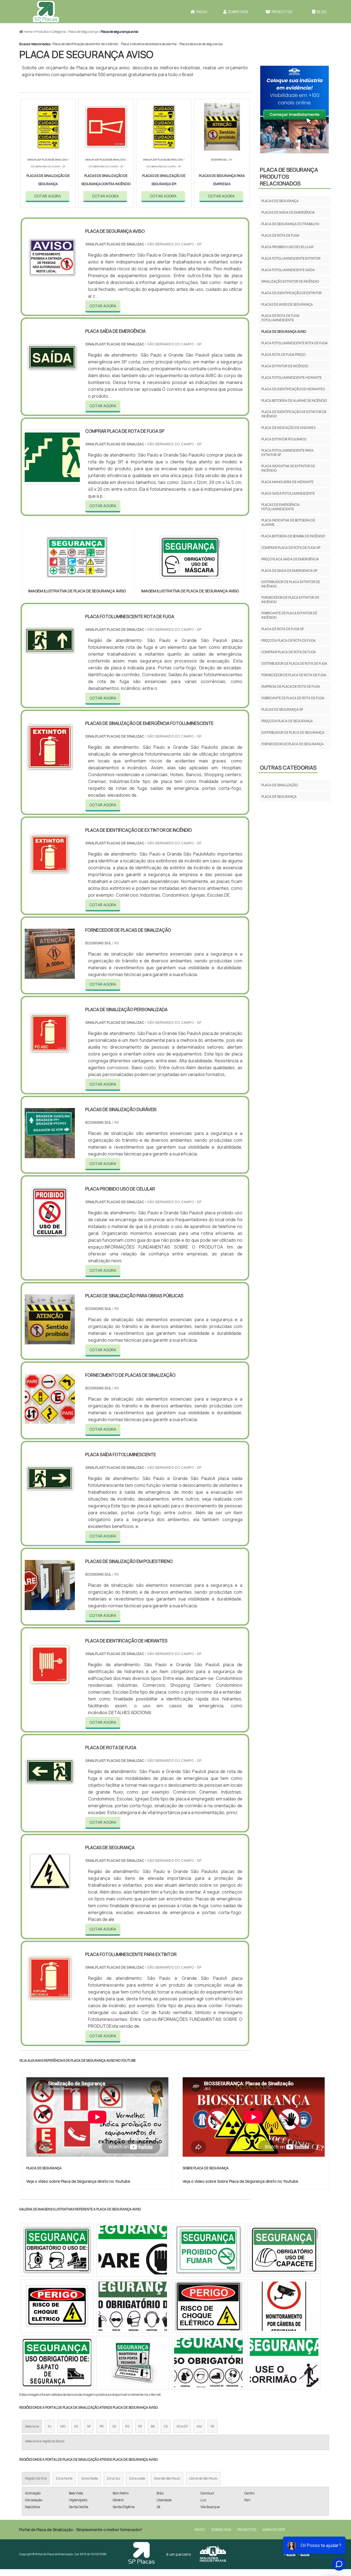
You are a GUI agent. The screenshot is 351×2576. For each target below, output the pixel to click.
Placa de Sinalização (280, 785)
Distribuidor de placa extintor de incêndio (291, 584)
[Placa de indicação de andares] (133, 2250)
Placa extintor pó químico (284, 439)
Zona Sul (113, 2478)
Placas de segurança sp (282, 709)
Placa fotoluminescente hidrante (291, 378)
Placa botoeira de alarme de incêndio (294, 401)
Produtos (282, 12)
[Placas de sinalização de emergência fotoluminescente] (50, 768)
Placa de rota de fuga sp (283, 629)
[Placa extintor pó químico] (284, 2250)
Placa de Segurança (279, 797)
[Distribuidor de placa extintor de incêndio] (208, 2363)
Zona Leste (137, 2478)
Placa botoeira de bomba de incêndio (293, 536)
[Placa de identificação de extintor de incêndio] (50, 875)
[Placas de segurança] (50, 1893)
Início (202, 12)
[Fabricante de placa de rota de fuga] (133, 2363)
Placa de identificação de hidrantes (293, 389)
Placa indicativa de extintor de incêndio (288, 468)
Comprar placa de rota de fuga (289, 652)
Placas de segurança (280, 201)
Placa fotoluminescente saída (288, 270)
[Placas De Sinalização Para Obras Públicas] (50, 1341)
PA (213, 2426)
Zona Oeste (90, 2478)
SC (114, 2426)
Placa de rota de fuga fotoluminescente (280, 318)
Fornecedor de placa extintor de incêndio (290, 600)
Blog (322, 12)
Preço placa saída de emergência (290, 559)
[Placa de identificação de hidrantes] (50, 1686)
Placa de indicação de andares (288, 428)
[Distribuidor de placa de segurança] (284, 2306)
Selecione (32, 2426)
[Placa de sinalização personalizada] (50, 1055)
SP (89, 2426)
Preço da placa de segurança (287, 721)
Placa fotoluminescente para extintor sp (287, 453)
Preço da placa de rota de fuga (288, 640)
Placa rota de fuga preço (283, 355)
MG (63, 2426)
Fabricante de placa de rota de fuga (293, 698)
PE (140, 2426)
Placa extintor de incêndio (285, 366)
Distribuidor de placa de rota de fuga (294, 663)
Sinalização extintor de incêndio (290, 281)
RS (127, 2426)
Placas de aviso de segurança (201, 44)
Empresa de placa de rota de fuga (291, 686)
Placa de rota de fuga (280, 235)
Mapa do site (274, 2529)
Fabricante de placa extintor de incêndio (289, 615)
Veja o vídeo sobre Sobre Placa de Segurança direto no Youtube (240, 2181)
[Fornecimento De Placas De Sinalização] (50, 1420)
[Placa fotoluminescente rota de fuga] (50, 662)
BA (153, 2426)
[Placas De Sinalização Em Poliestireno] (50, 1607)
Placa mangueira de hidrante (287, 482)
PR (102, 2426)
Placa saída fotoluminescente (288, 493)
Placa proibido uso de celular (287, 247)
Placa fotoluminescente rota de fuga (295, 343)
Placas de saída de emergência (288, 212)
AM (199, 2426)
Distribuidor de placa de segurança (293, 732)
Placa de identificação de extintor (291, 293)
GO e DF (182, 2426)
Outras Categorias (288, 768)
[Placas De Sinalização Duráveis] (50, 1155)
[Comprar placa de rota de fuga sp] (57, 2306)
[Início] (45, 12)
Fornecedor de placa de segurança (292, 744)
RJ (50, 2426)
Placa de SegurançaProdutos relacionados (289, 177)
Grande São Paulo (167, 2478)
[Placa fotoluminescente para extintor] (50, 2000)
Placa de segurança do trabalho (290, 224)
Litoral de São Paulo (203, 2478)
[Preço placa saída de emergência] (284, 2363)
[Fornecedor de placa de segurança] (208, 2250)
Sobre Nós (238, 12)
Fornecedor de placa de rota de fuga (294, 675)
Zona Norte (64, 2478)
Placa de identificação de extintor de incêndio (85, 44)
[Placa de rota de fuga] (50, 1793)
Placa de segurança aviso (284, 332)
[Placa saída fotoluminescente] (50, 1500)
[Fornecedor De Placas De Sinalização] (50, 975)
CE (166, 2426)
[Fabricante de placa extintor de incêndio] (57, 2363)
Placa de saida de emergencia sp (289, 571)
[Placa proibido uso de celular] (50, 1234)
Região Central (36, 2478)
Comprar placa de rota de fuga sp (291, 548)
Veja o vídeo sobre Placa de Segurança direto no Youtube (78, 2181)
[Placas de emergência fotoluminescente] (133, 2306)
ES (76, 2426)
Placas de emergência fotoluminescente (281, 507)
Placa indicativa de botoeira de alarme (149, 44)
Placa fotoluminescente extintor (291, 258)
